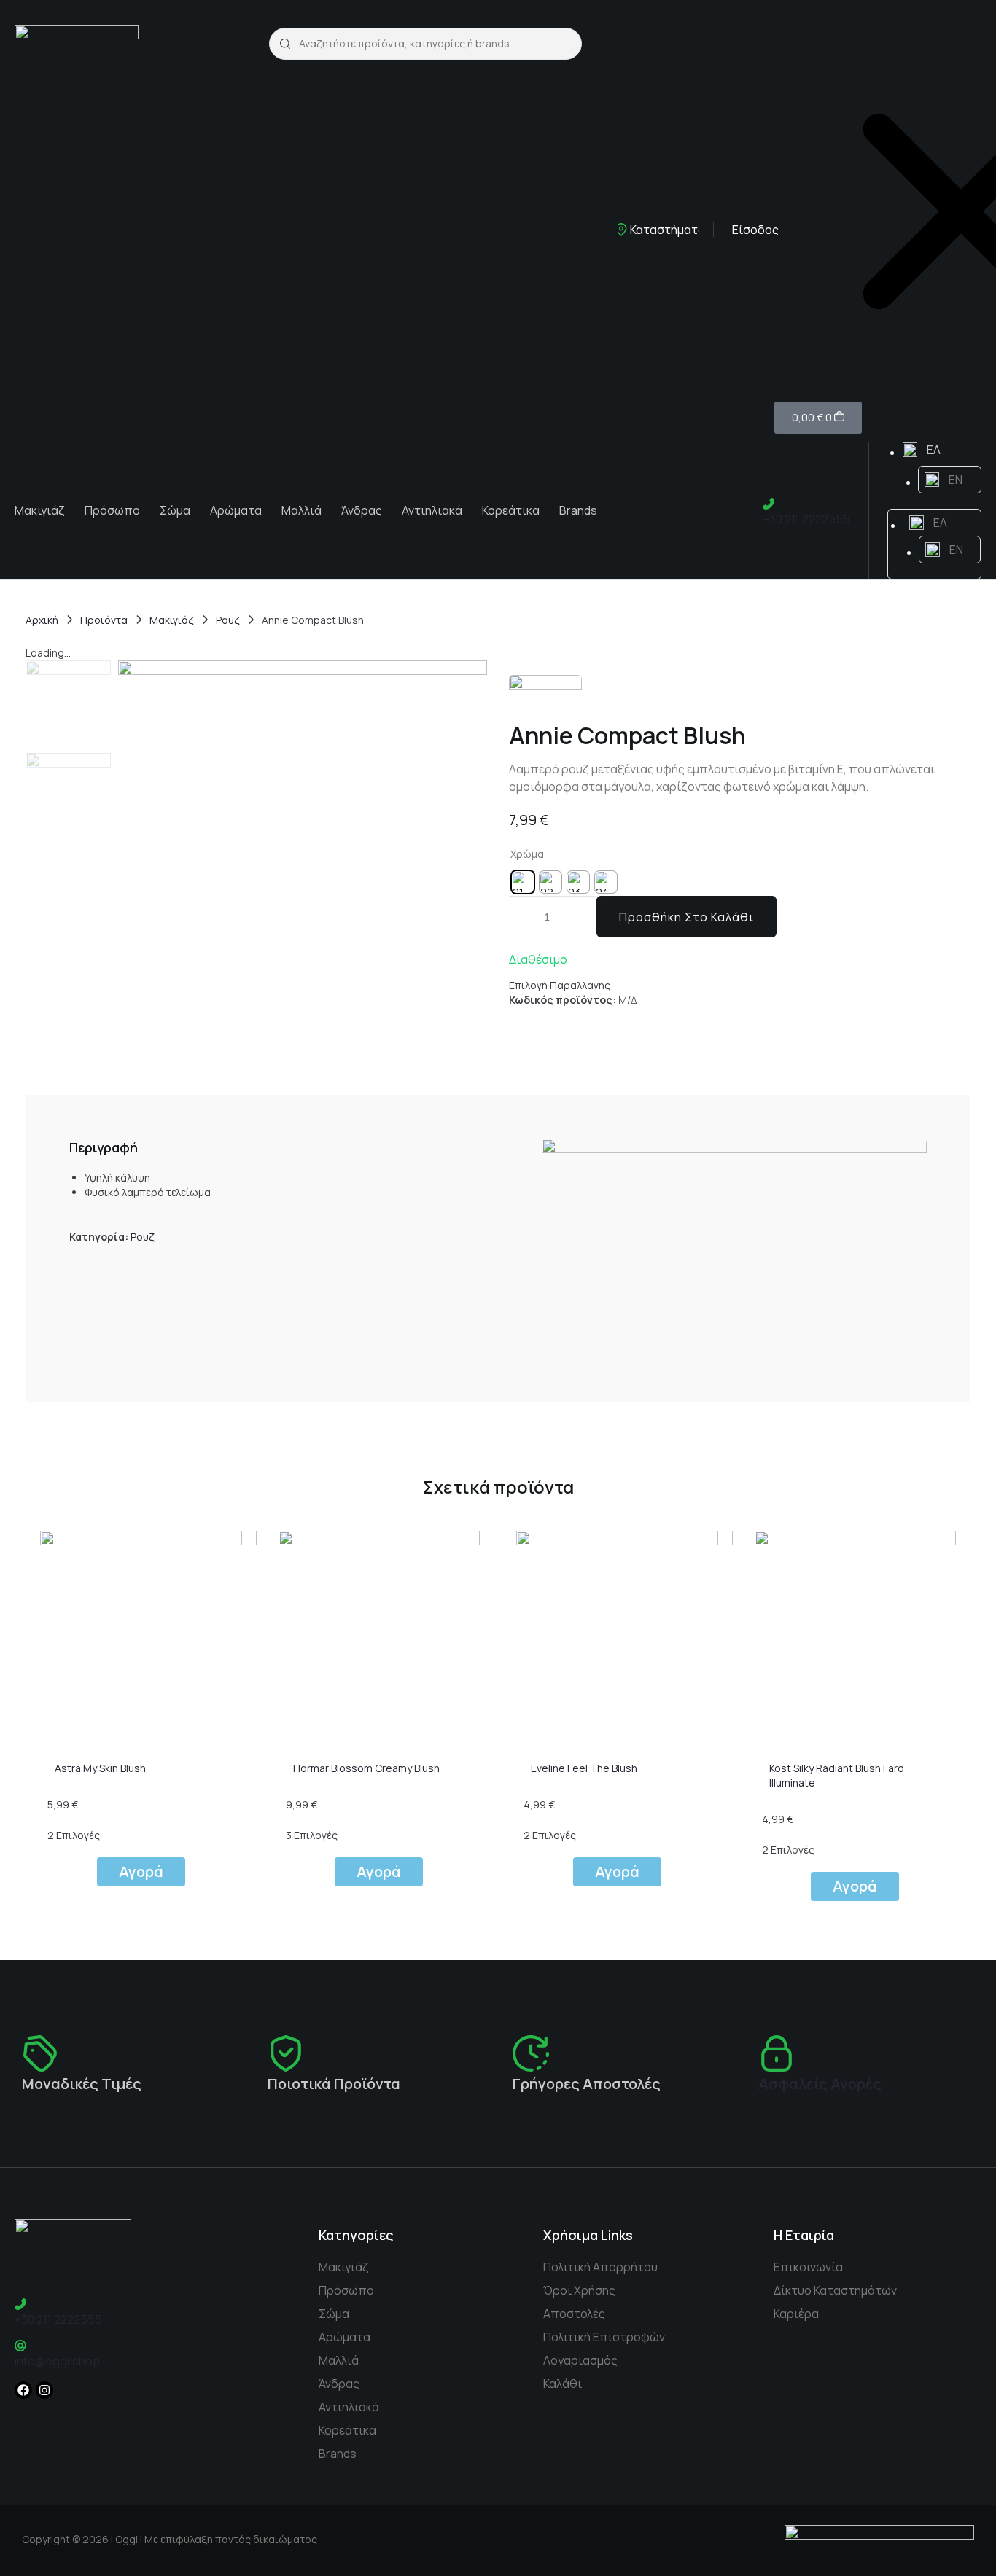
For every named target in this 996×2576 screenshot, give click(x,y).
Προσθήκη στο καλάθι (686, 917)
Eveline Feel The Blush (584, 1768)
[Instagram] (44, 2390)
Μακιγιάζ (172, 620)
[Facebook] (23, 2390)
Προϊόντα (104, 620)
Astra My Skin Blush (100, 1768)
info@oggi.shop (57, 2361)
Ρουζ (228, 620)
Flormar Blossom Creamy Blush (366, 1768)
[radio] (523, 882)
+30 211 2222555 (806, 519)
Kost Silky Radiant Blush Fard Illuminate (837, 1775)
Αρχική (42, 620)
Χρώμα (527, 854)
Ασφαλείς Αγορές (820, 2084)
